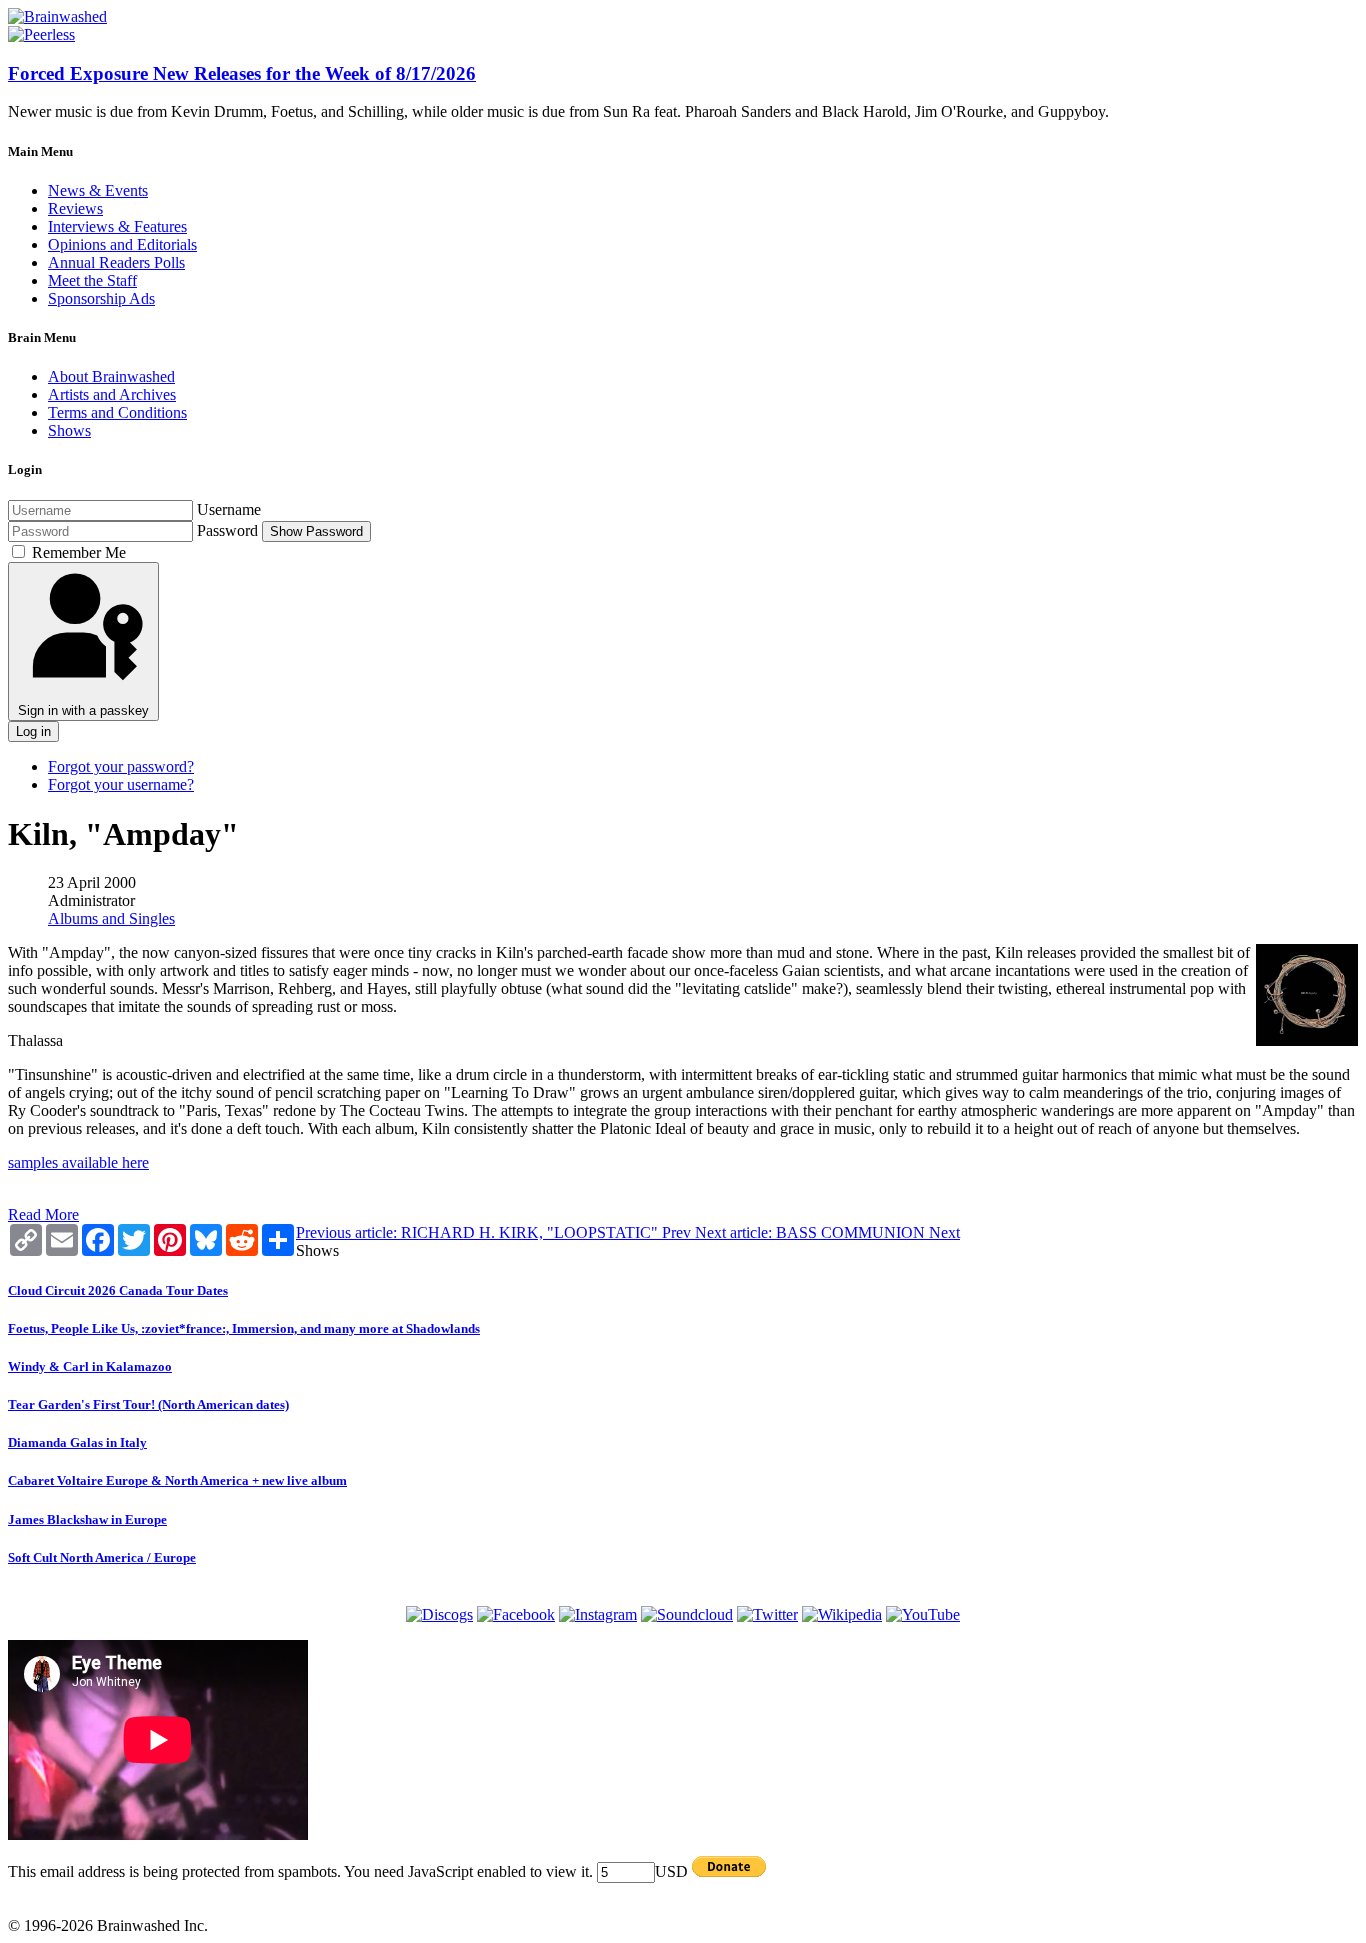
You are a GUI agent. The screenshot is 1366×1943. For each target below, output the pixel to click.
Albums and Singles (111, 918)
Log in (33, 731)
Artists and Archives (112, 394)
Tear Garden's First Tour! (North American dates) (148, 1404)
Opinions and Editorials (122, 244)
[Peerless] (41, 34)
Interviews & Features (117, 226)
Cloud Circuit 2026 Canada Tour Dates (118, 1290)
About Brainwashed (111, 376)
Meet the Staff (92, 280)
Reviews (75, 208)
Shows (69, 430)
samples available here (78, 1162)
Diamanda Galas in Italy (77, 1442)
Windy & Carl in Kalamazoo (90, 1366)
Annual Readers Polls (116, 262)
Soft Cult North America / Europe (102, 1557)
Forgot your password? (121, 766)
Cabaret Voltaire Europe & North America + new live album (177, 1480)
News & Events (98, 190)
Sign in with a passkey (83, 710)
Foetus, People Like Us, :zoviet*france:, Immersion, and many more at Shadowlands (244, 1328)
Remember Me (79, 552)
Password (227, 530)
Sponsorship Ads (101, 298)
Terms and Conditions (117, 412)
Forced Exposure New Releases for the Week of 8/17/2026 (242, 73)
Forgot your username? (121, 784)
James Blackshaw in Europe (87, 1519)
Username (229, 509)
